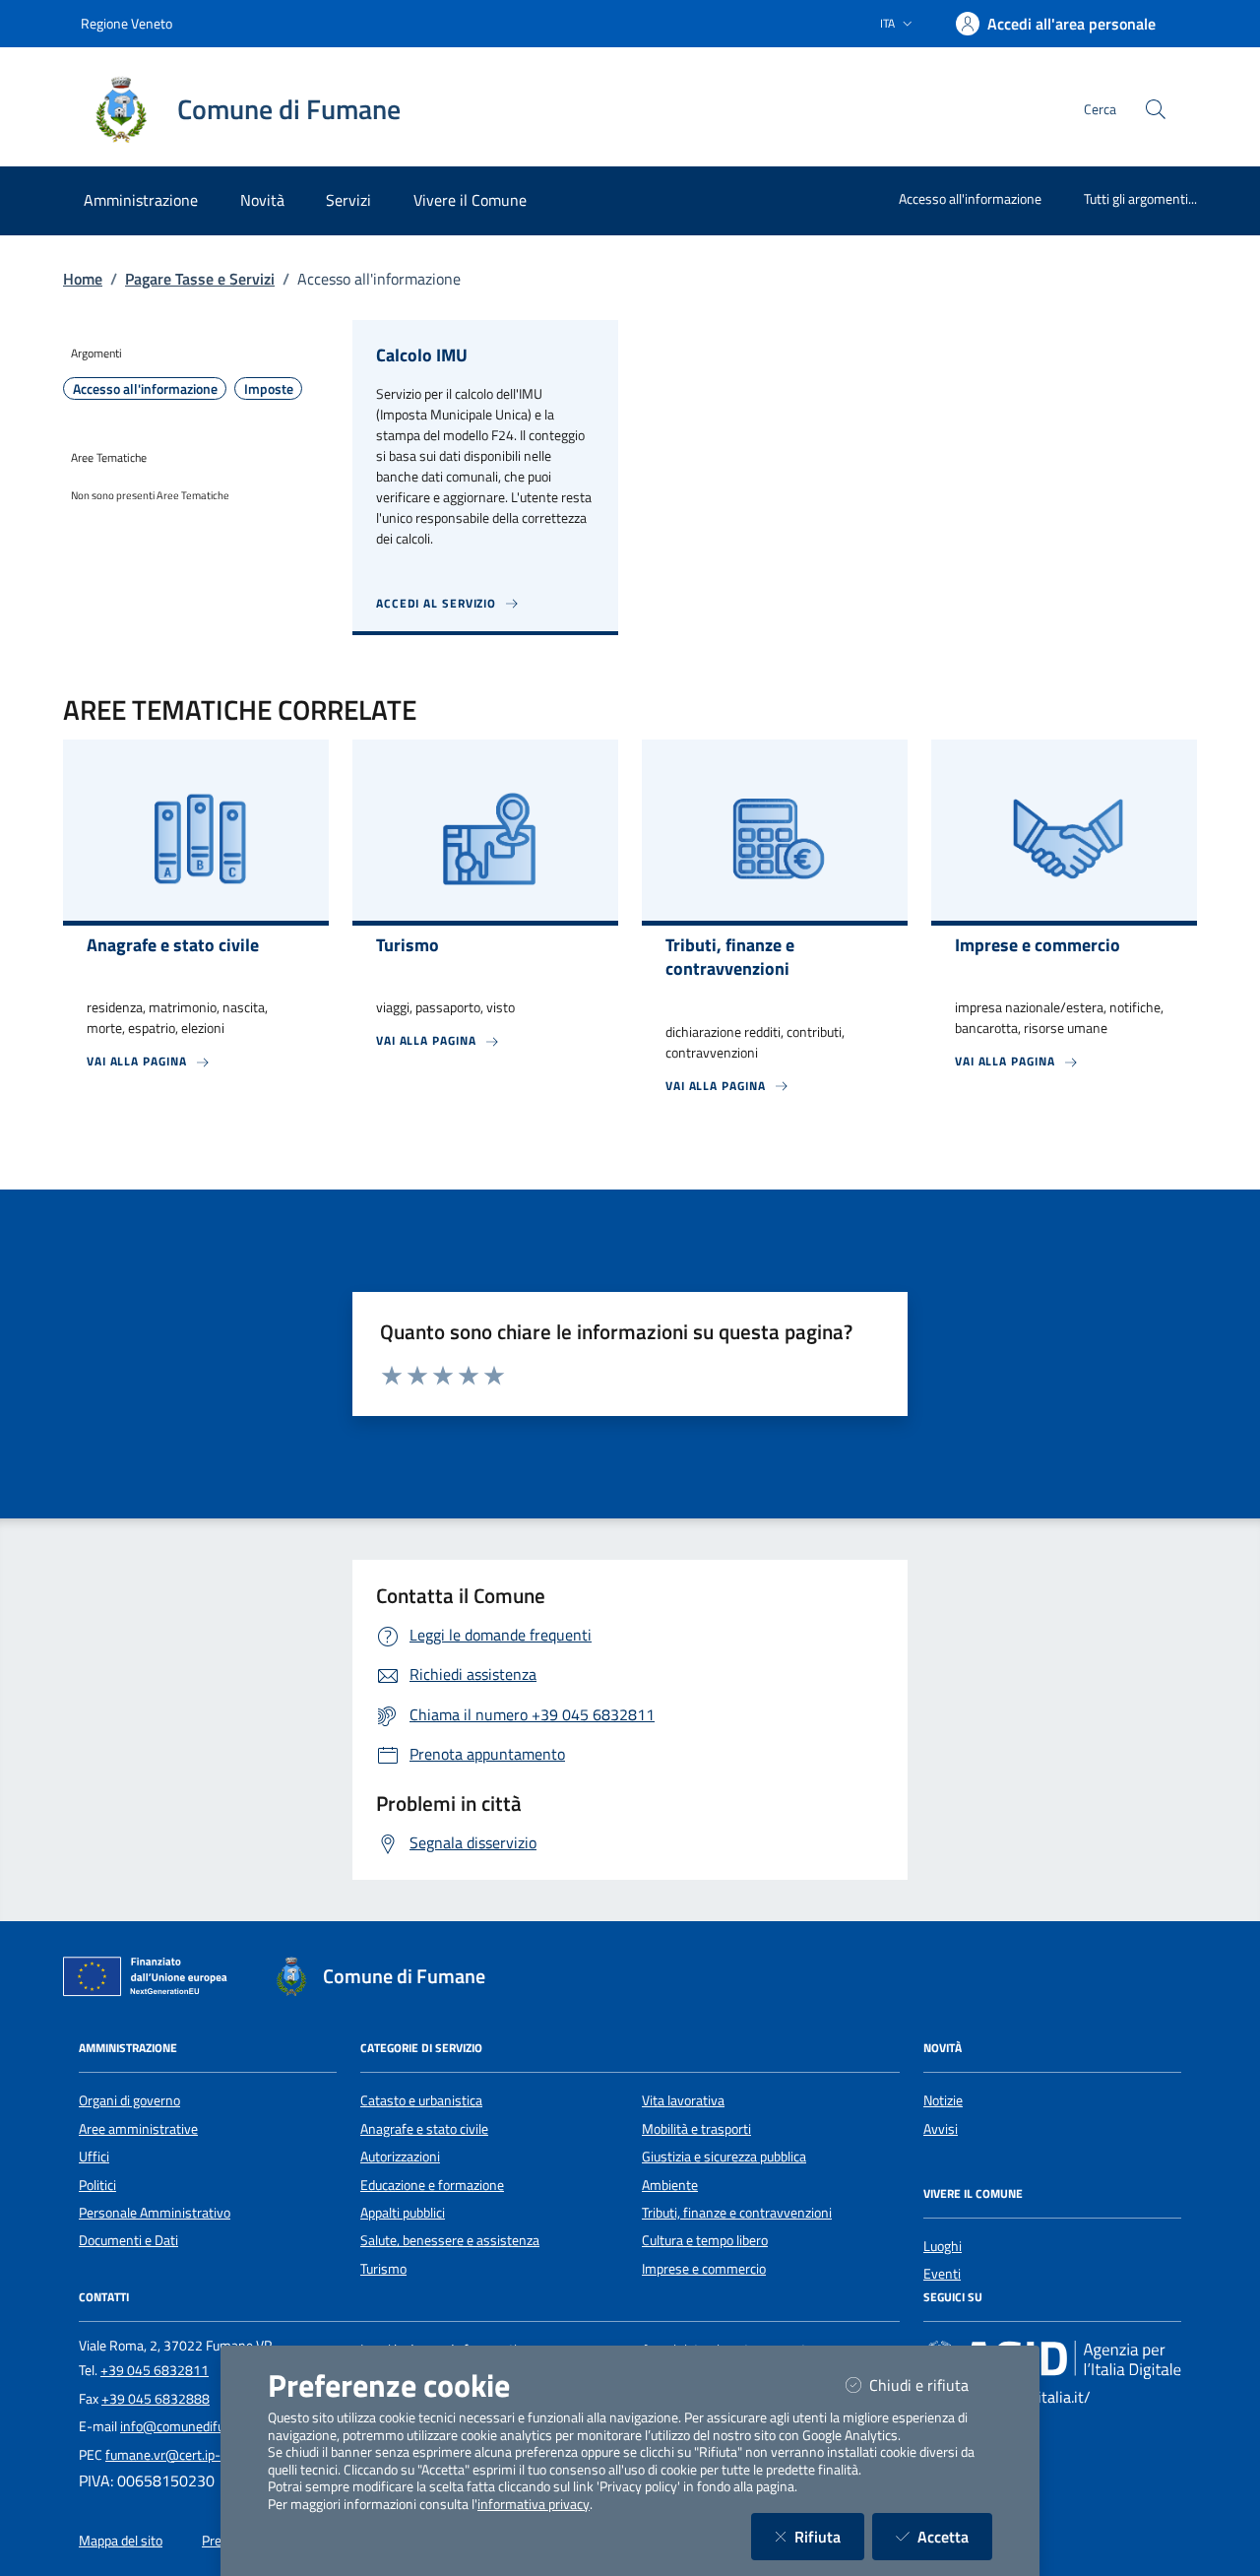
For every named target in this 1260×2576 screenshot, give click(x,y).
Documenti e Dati (128, 2240)
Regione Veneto (126, 23)
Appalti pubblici (403, 2213)
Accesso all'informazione (970, 198)
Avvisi (941, 2129)
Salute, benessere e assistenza (450, 2240)
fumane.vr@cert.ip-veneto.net (194, 2455)
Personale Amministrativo (155, 2213)
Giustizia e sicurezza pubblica (724, 2157)
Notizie (943, 2100)
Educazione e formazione (432, 2185)
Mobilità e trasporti (696, 2129)
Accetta (955, 2536)
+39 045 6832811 (155, 2370)
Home (83, 279)
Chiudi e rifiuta (931, 2384)
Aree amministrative (138, 2129)
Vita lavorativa (683, 2100)
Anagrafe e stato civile (424, 2129)
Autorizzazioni (400, 2157)
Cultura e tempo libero (705, 2240)
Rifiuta (829, 2536)
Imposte (269, 389)
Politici (97, 2185)
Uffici (94, 2157)
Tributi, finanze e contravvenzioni (737, 2213)
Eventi (942, 2274)
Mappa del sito (121, 2541)
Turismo (383, 2269)
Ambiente (670, 2185)
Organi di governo (129, 2100)
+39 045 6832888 (156, 2399)
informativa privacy (534, 2504)
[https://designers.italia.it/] (1052, 2358)
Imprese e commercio (704, 2269)
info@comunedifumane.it (194, 2426)
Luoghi (943, 2246)
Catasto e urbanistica (421, 2100)
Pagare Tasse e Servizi (200, 279)
